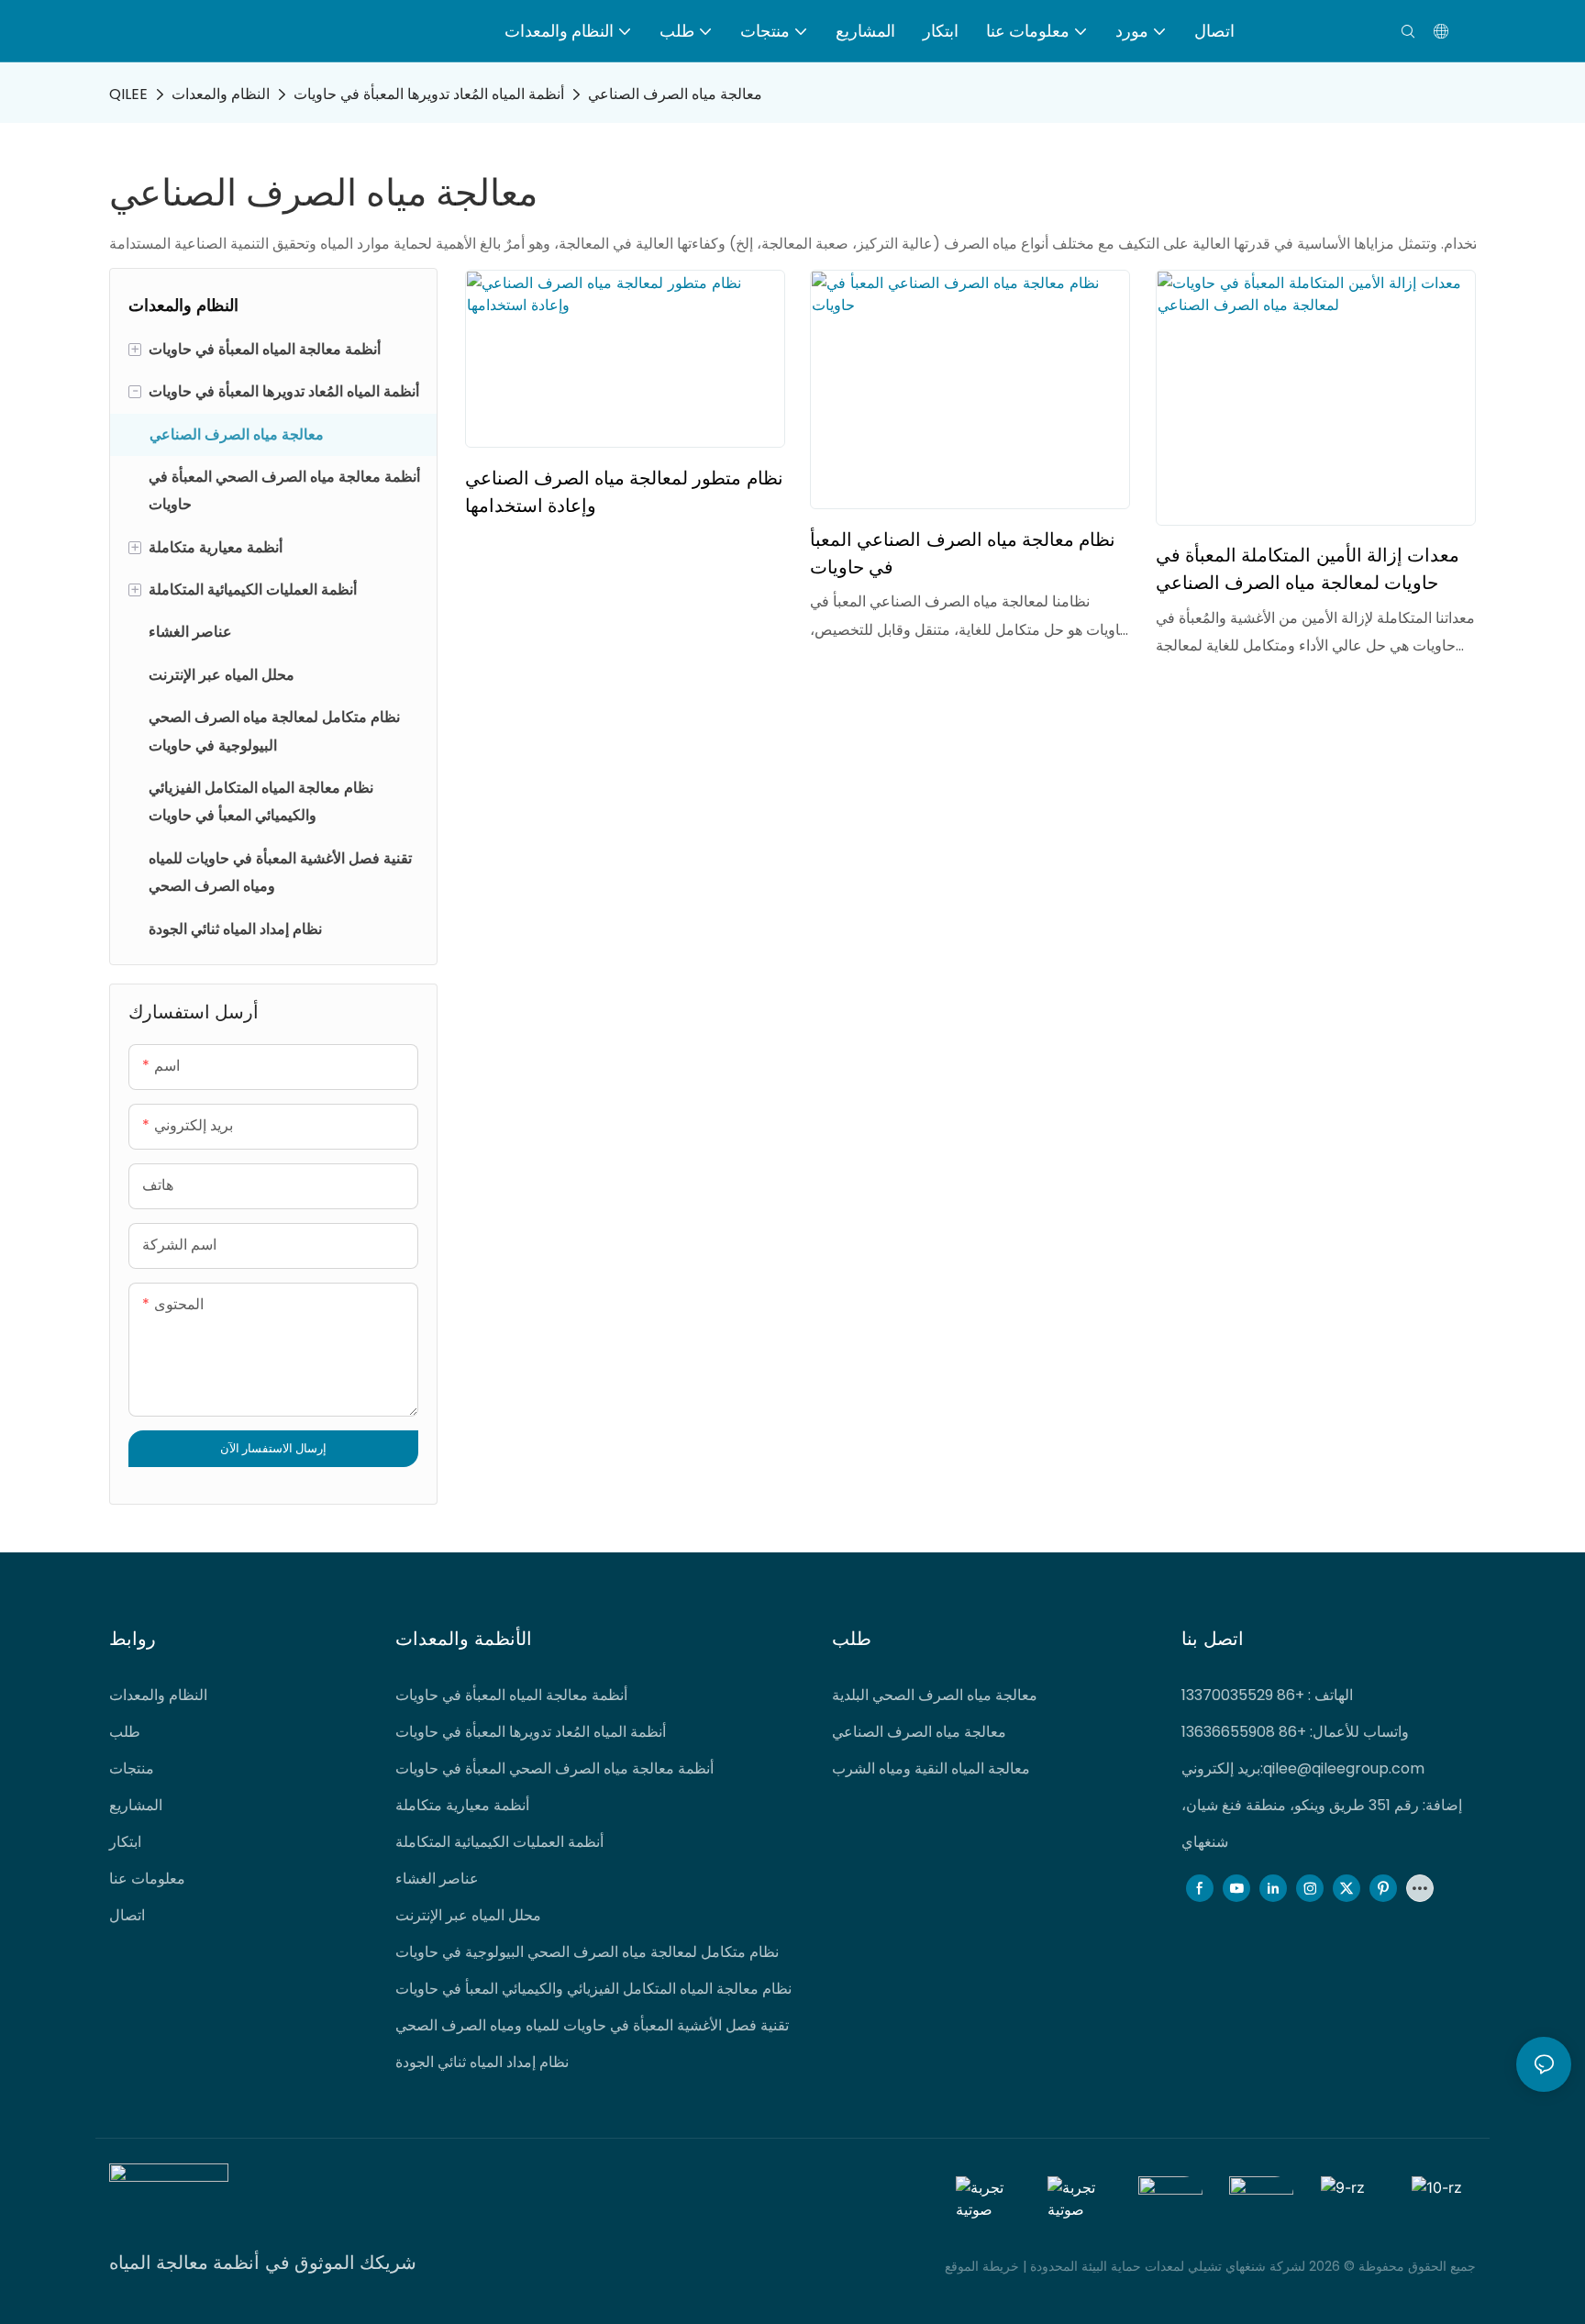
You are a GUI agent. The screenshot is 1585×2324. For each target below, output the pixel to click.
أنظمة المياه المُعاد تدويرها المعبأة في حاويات (429, 94)
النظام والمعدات (221, 94)
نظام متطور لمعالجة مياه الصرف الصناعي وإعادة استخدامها (624, 491)
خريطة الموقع (984, 2266)
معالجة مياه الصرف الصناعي (675, 94)
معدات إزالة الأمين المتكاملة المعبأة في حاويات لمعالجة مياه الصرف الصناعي (1308, 568)
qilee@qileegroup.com (1344, 1768)
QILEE (128, 94)
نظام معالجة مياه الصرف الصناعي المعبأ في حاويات (963, 553)
